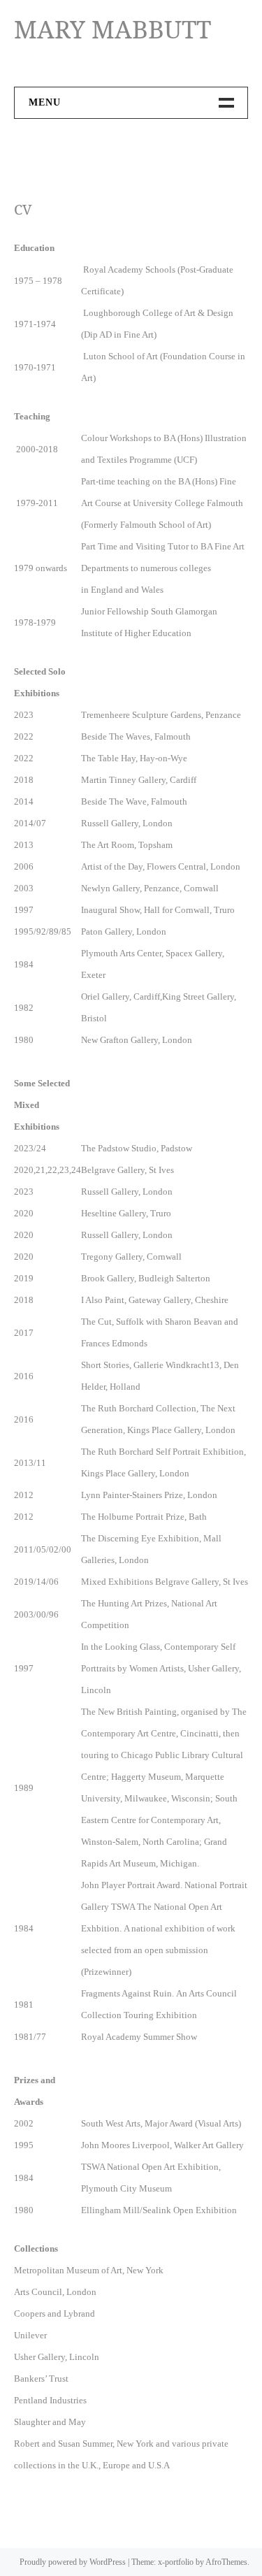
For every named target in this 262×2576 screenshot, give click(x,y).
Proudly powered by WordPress (73, 2562)
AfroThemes (226, 2562)
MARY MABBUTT (112, 29)
